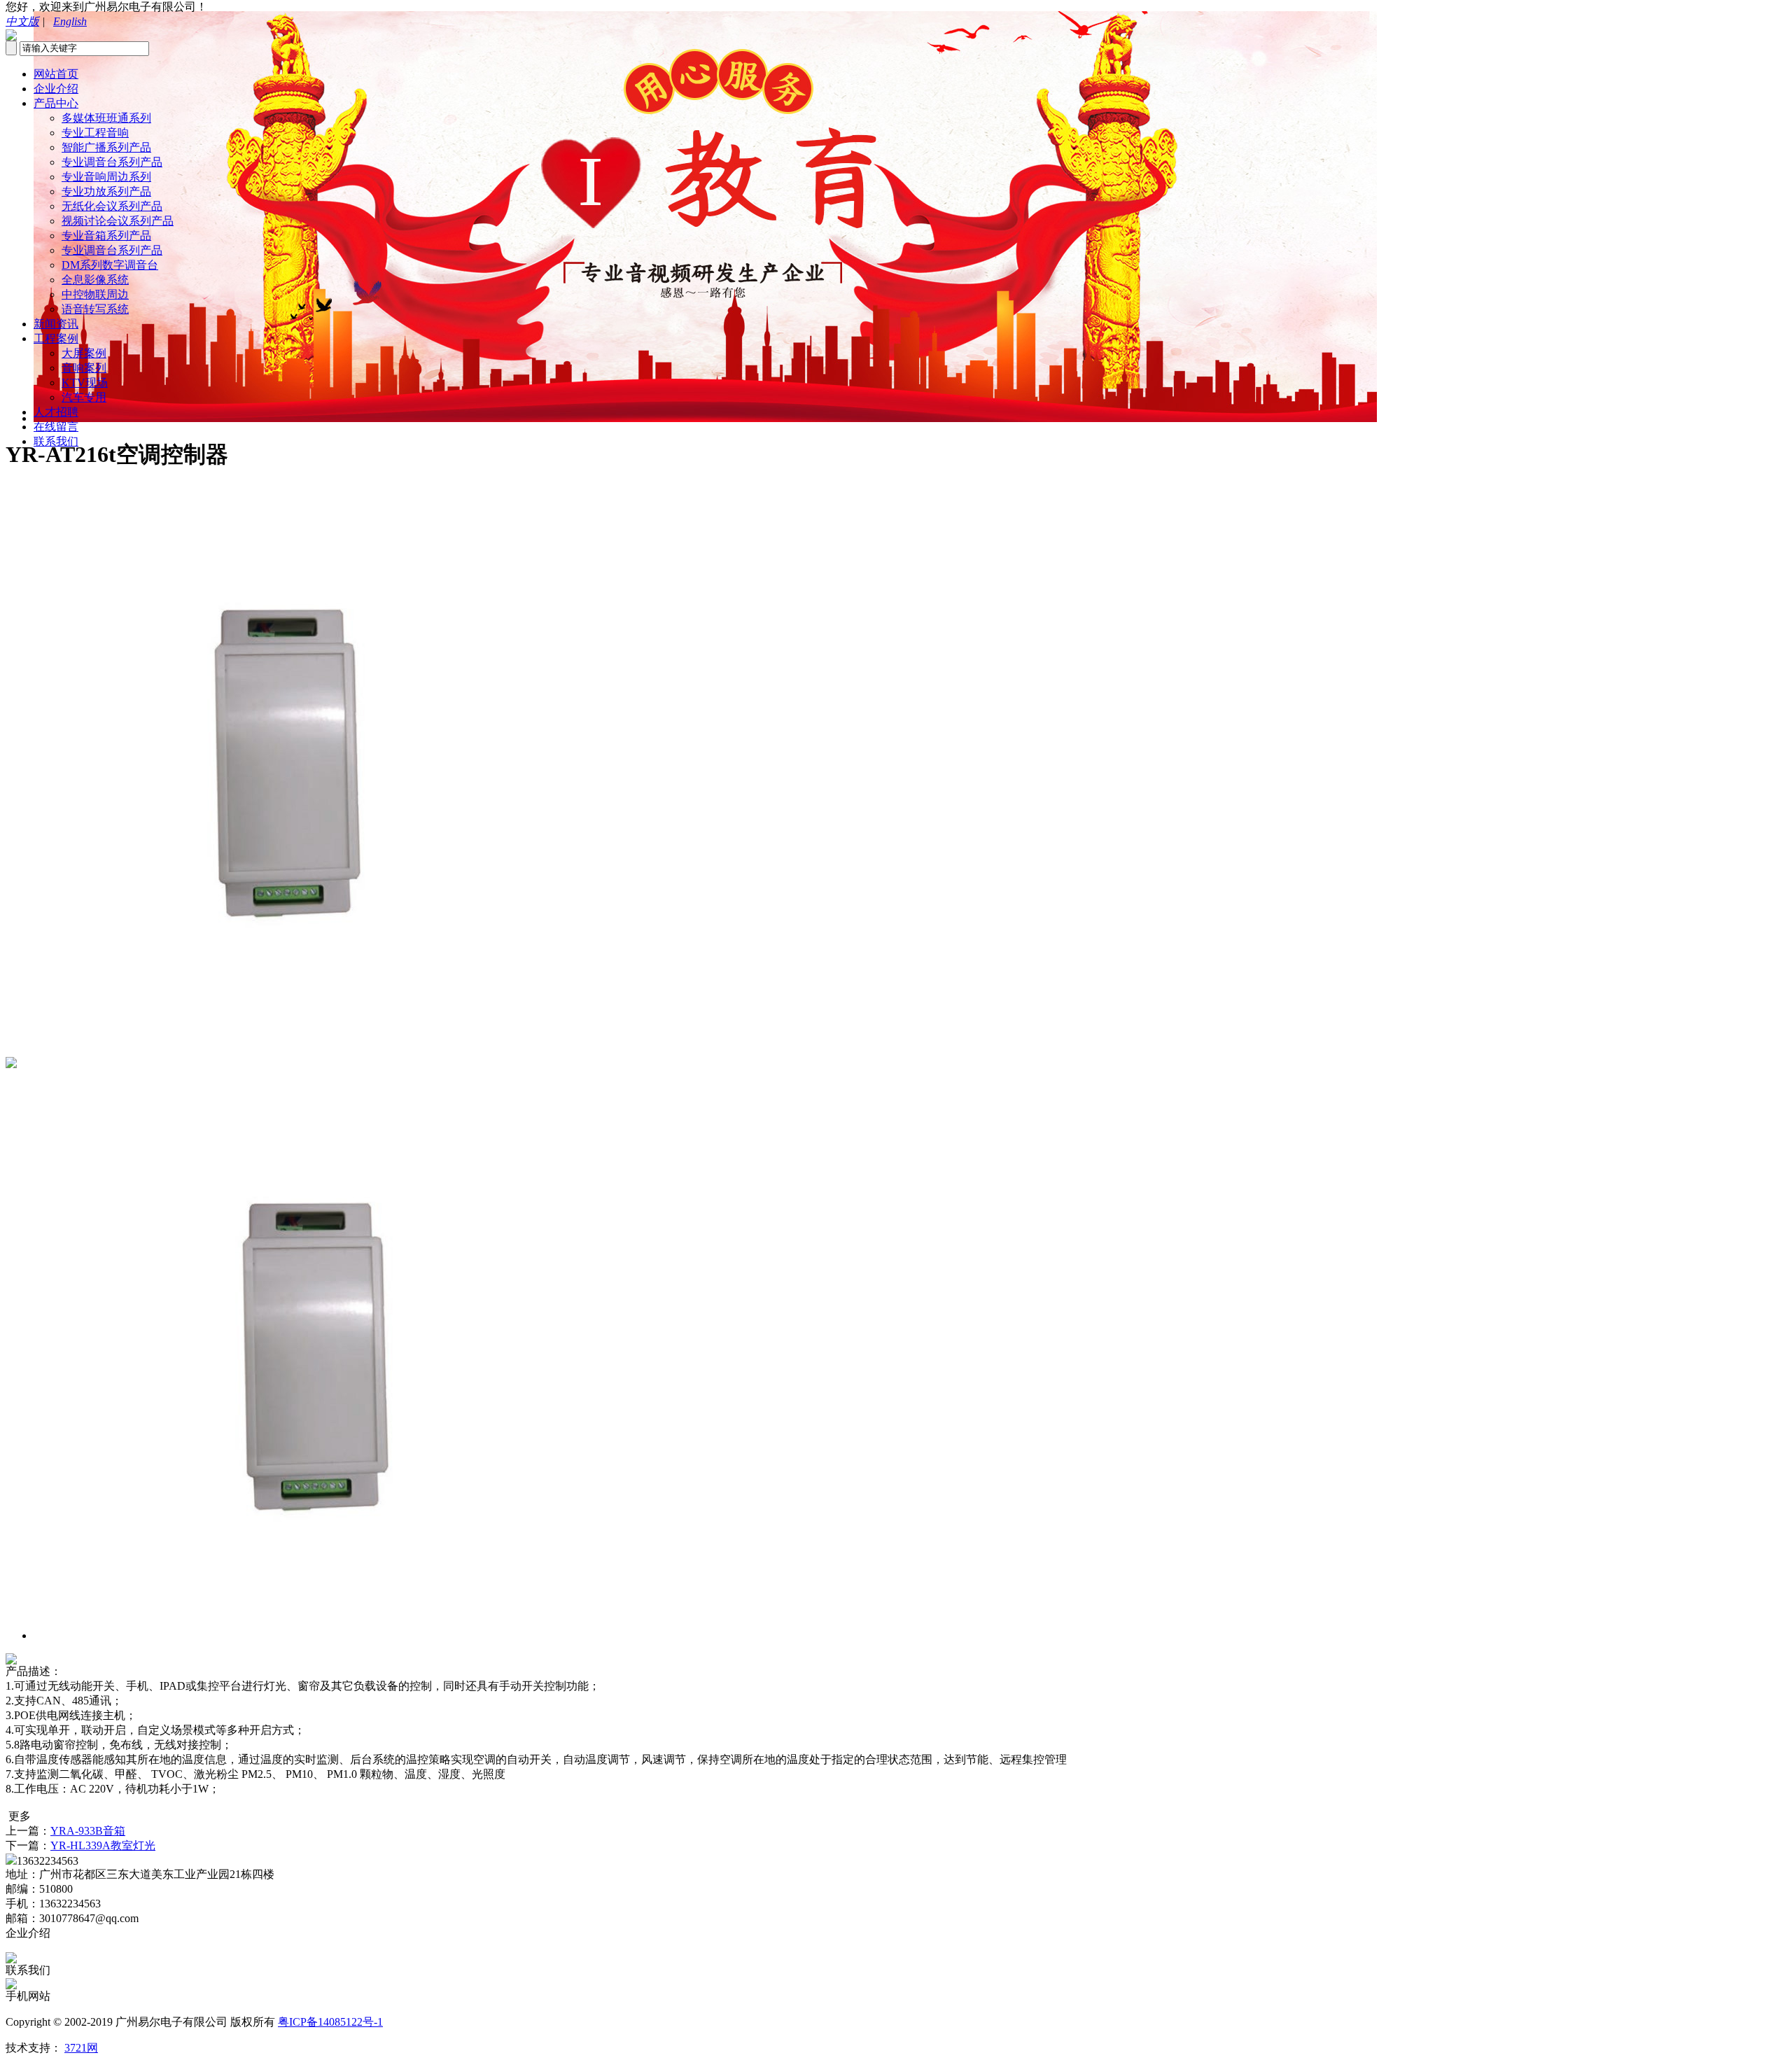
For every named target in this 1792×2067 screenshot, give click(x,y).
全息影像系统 (95, 280)
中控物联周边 (95, 294)
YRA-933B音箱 (88, 1831)
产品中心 (56, 103)
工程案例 (56, 338)
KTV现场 (85, 383)
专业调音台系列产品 (112, 162)
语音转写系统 (95, 309)
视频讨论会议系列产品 (118, 221)
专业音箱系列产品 (106, 236)
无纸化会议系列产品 (112, 206)
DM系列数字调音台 (110, 265)
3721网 (81, 2048)
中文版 (22, 21)
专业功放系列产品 (106, 191)
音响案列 (84, 368)
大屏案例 (84, 353)
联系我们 (56, 441)
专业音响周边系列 (106, 177)
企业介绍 (56, 89)
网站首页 (56, 74)
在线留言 (56, 427)
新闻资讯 (56, 324)
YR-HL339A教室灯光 (103, 1845)
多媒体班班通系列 (106, 118)
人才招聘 (56, 412)
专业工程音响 (95, 133)
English (70, 21)
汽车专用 (84, 397)
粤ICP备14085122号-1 (330, 2022)
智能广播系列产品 (106, 147)
